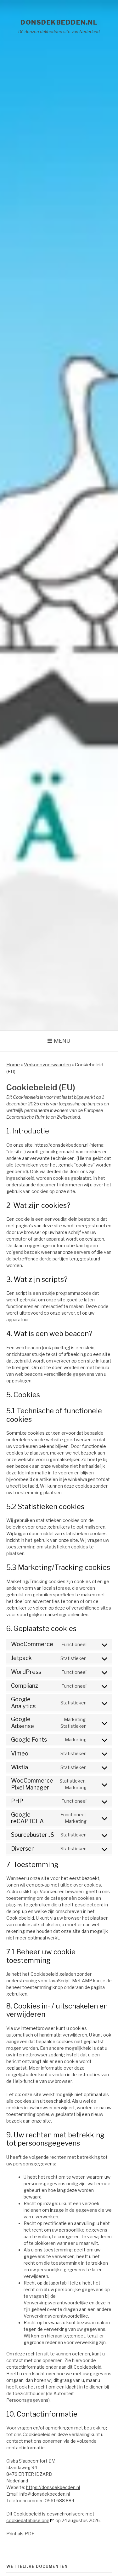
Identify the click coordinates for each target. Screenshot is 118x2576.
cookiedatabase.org (28, 2520)
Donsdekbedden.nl (59, 22)
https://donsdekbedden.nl (62, 1145)
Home (13, 1065)
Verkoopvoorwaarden (47, 1065)
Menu (62, 1041)
